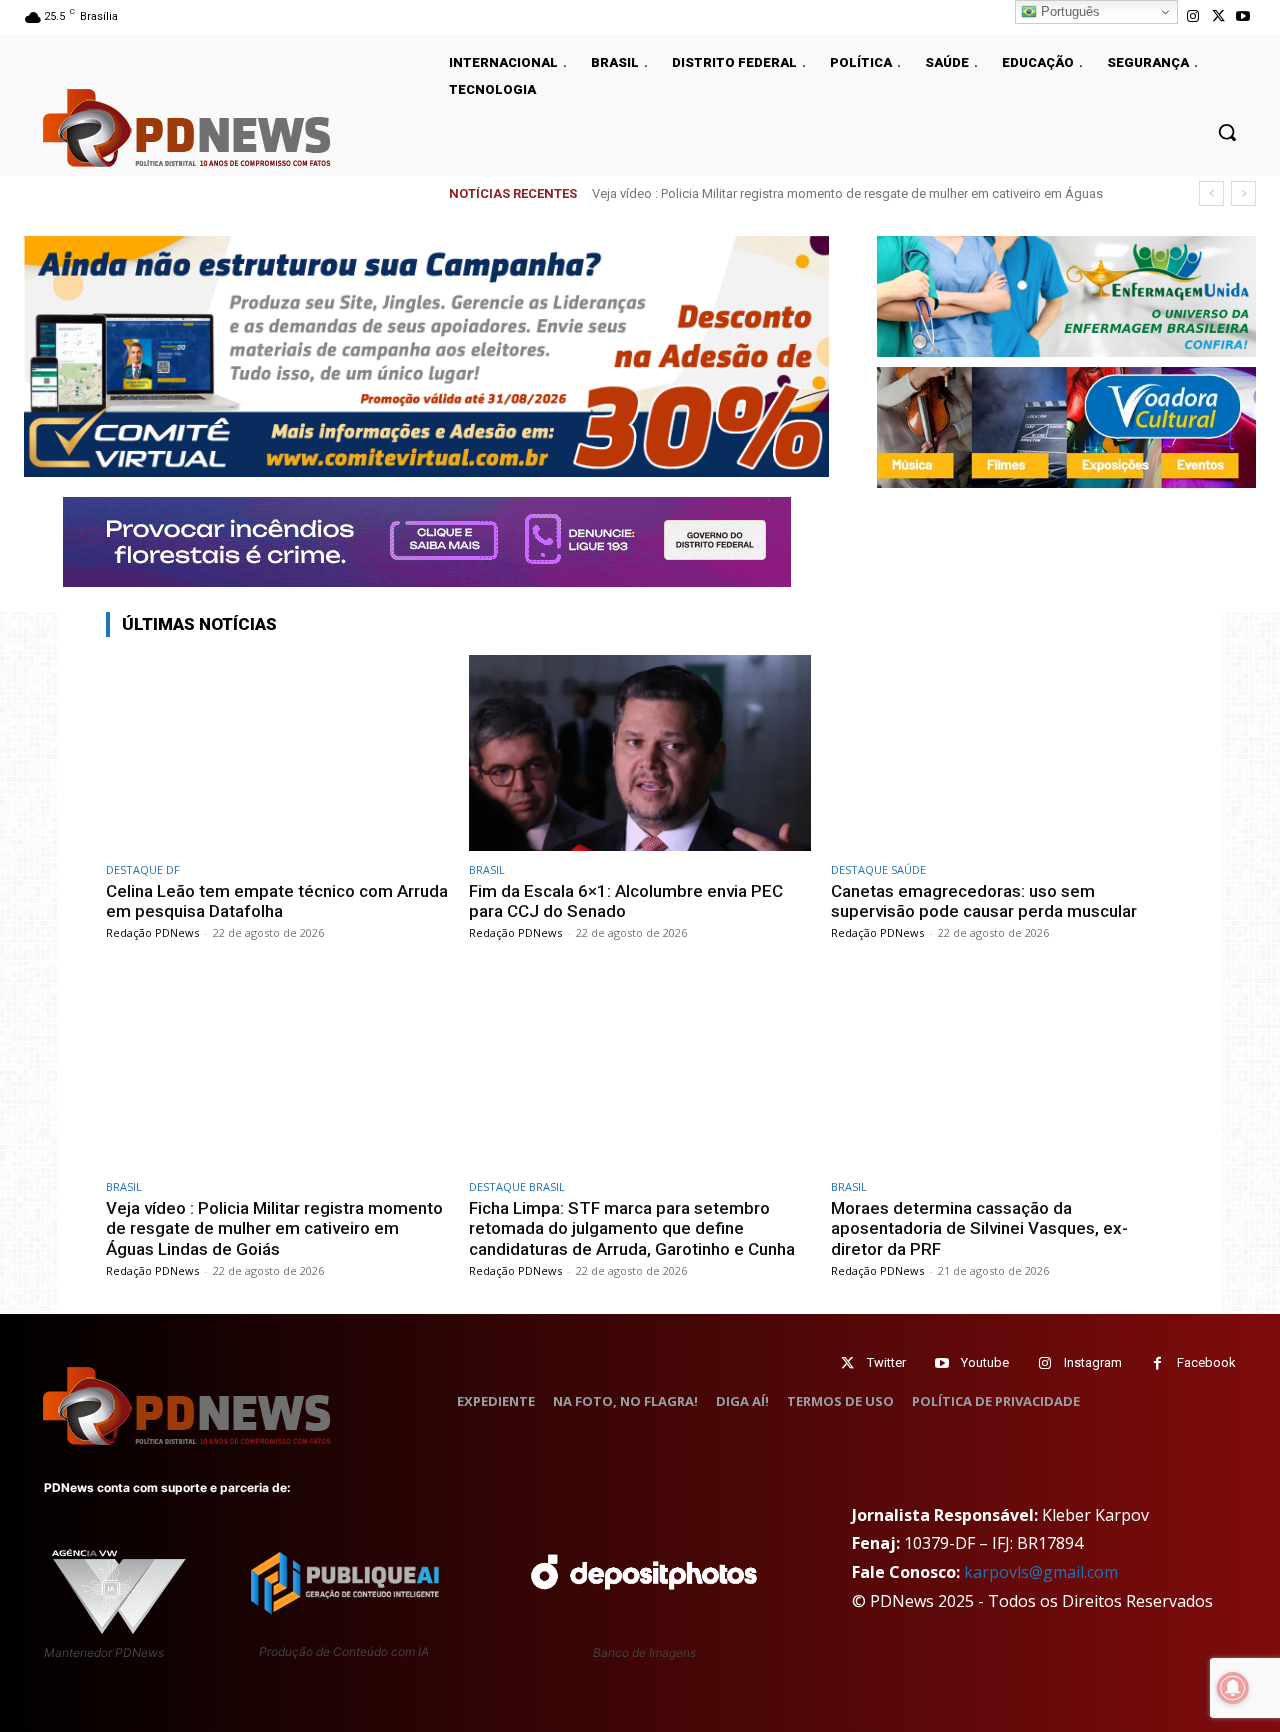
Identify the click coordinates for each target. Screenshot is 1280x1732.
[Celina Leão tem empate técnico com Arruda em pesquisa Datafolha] (277, 752)
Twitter (886, 1362)
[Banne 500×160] (1066, 296)
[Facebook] (1157, 1363)
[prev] (1211, 193)
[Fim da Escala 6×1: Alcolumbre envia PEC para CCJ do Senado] (640, 752)
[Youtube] (1243, 16)
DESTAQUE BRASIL (517, 1186)
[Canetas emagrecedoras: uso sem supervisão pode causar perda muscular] (1002, 752)
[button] (1227, 132)
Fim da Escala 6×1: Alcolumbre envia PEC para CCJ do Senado (626, 901)
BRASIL (487, 869)
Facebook (1206, 1362)
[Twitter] (847, 1363)
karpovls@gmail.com (1041, 1572)
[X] (1218, 16)
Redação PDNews (152, 932)
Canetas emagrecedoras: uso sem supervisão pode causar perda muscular (984, 901)
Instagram (1093, 1362)
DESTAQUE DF (143, 869)
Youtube (985, 1362)
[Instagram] (1192, 16)
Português (1068, 11)
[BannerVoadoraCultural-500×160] (1066, 427)
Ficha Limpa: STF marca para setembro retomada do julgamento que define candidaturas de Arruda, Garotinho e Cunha (632, 1228)
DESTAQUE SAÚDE (878, 869)
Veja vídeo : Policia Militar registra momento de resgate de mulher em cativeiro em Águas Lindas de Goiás (274, 1228)
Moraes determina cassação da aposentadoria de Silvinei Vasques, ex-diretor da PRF (979, 1228)
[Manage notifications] (1233, 1688)
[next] (1243, 193)
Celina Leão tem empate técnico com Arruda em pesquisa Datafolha (277, 901)
